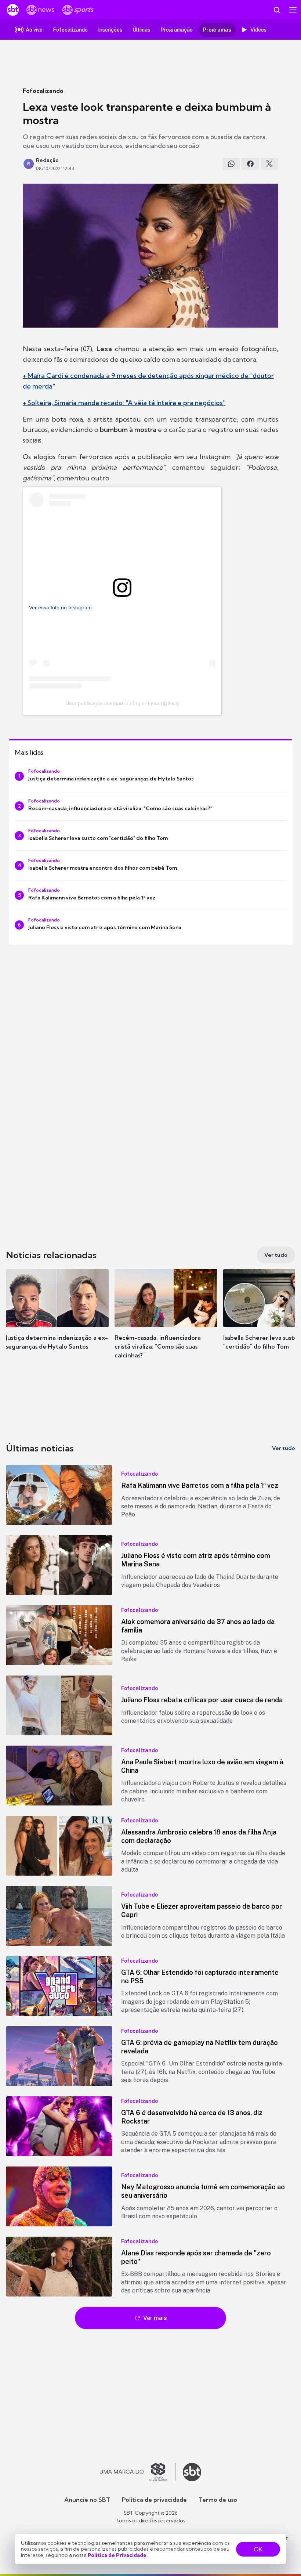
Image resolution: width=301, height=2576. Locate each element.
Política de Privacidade (117, 2555)
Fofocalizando (43, 91)
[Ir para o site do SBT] (192, 2472)
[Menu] (293, 10)
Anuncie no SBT (87, 2500)
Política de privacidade (154, 2500)
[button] (57, 1317)
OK (258, 2549)
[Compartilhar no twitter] (269, 164)
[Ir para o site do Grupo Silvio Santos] (138, 2472)
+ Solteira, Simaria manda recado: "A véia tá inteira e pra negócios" (124, 403)
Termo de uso (218, 2500)
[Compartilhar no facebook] (250, 164)
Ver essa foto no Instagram (60, 607)
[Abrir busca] (277, 10)
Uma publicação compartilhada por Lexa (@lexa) (122, 703)
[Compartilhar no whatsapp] (231, 164)
